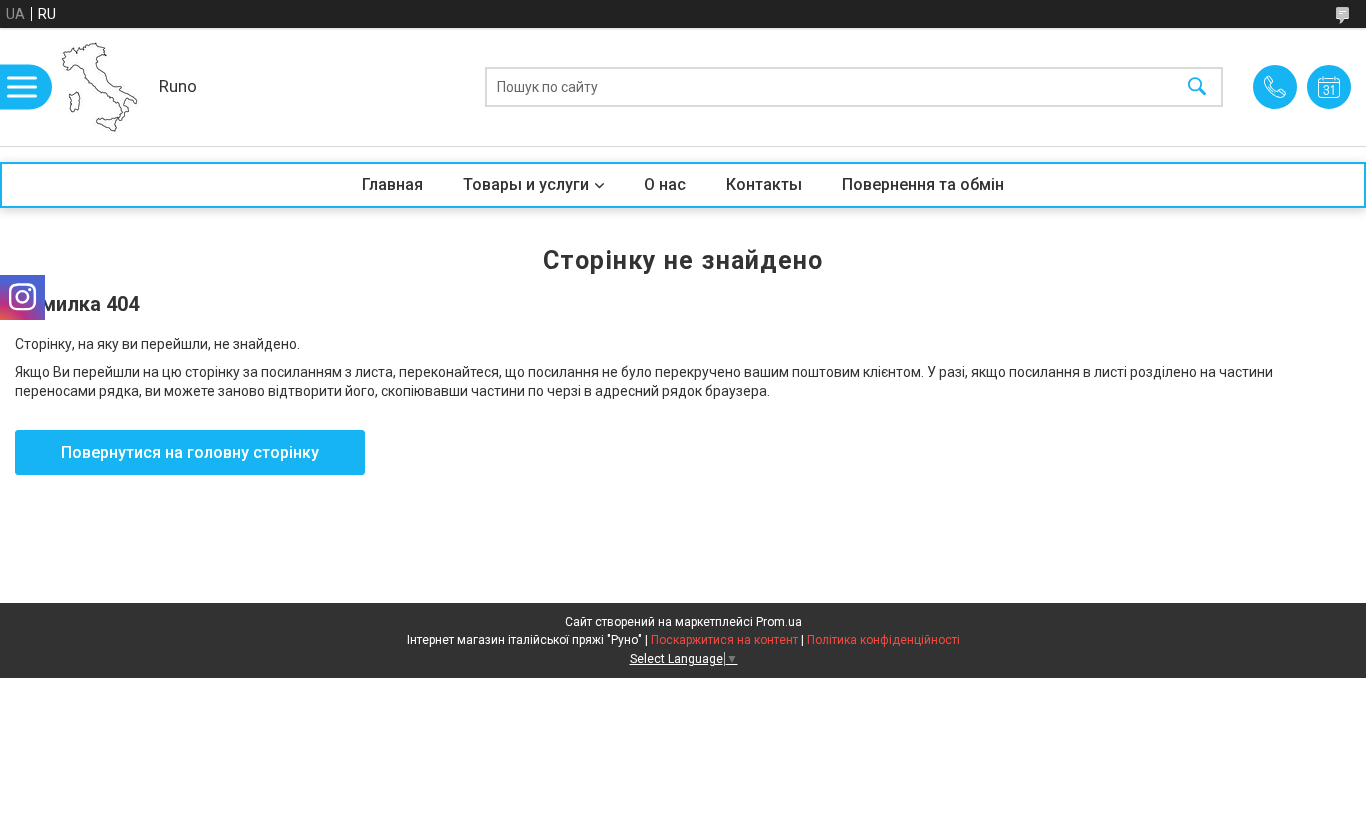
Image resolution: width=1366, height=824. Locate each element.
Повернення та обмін (923, 184)
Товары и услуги (526, 184)
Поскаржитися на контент (724, 640)
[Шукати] (1197, 87)
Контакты (764, 184)
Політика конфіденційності (883, 640)
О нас (665, 184)
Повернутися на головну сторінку (190, 452)
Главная (392, 184)
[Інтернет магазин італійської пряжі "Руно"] (99, 87)
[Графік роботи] (1329, 87)
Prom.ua (779, 622)
